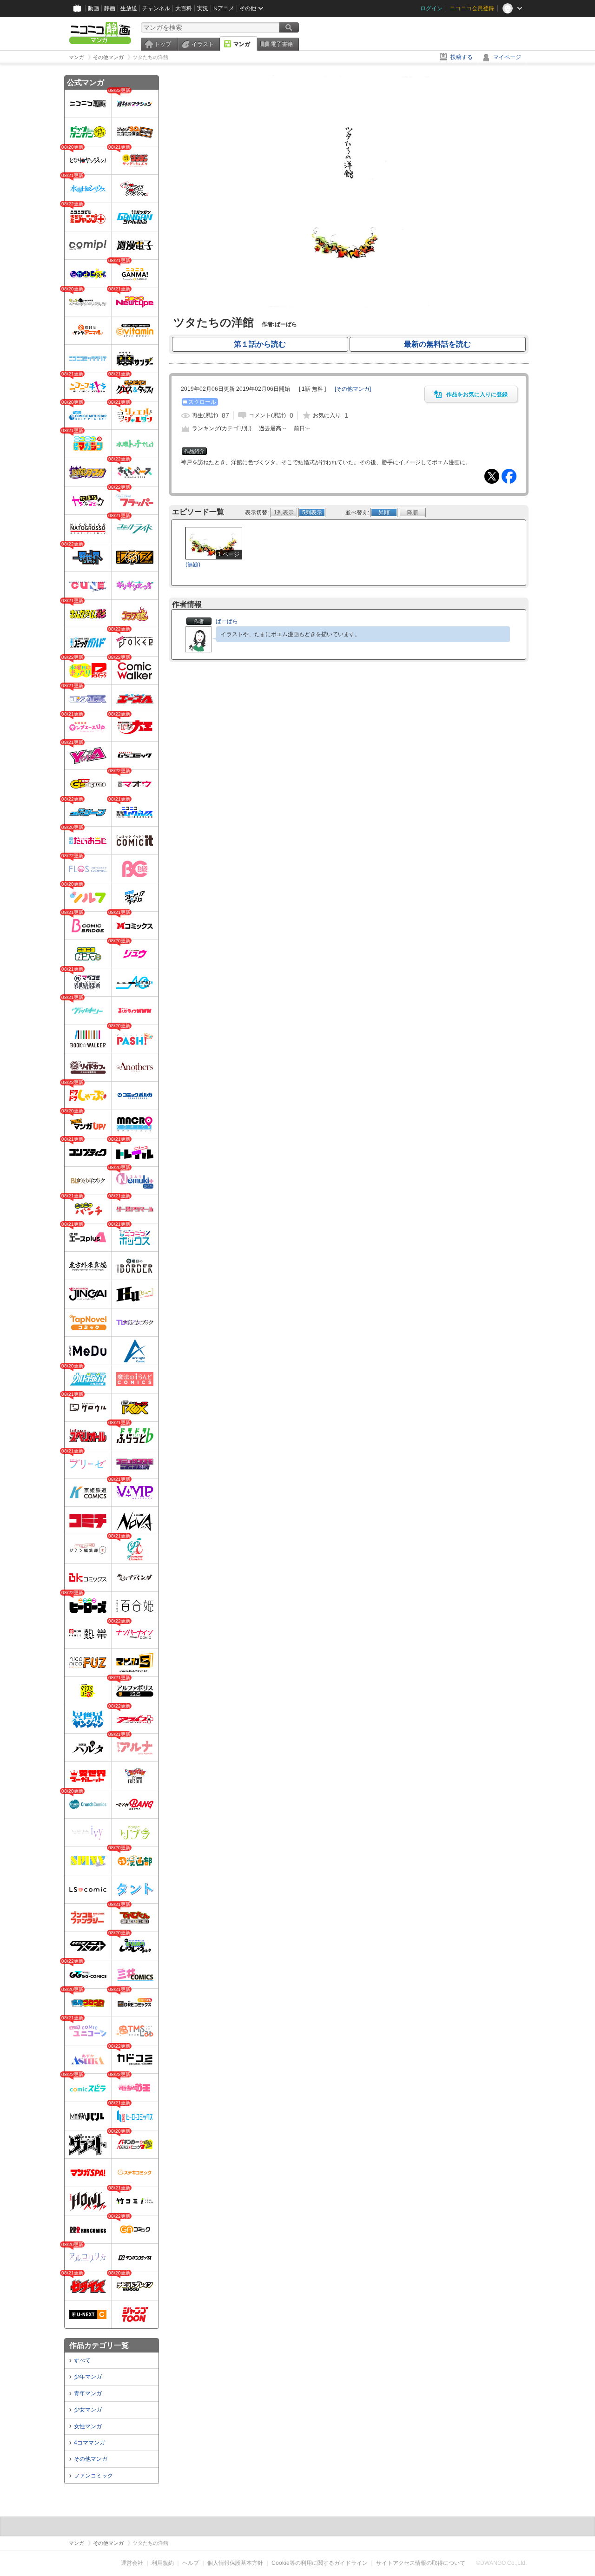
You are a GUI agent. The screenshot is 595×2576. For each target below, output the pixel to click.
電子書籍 (282, 44)
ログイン (431, 8)
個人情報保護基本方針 (235, 2563)
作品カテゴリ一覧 (99, 2345)
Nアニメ (224, 8)
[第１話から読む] (349, 306)
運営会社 (132, 2563)
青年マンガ (88, 2393)
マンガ (242, 44)
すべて (82, 2360)
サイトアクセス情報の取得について (421, 2563)
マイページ (507, 57)
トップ (163, 44)
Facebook (509, 476)
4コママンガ (89, 2443)
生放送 (129, 8)
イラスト (203, 44)
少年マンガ (88, 2377)
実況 (203, 8)
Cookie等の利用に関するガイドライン (320, 2563)
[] (353, 389)
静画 (110, 8)
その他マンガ (91, 2459)
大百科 (184, 8)
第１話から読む (260, 344)
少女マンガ (88, 2410)
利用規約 (163, 2563)
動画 (93, 8)
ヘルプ (191, 2563)
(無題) (193, 565)
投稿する (462, 57)
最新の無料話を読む (437, 344)
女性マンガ (88, 2426)
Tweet (492, 476)
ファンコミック (93, 2476)
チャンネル (156, 8)
